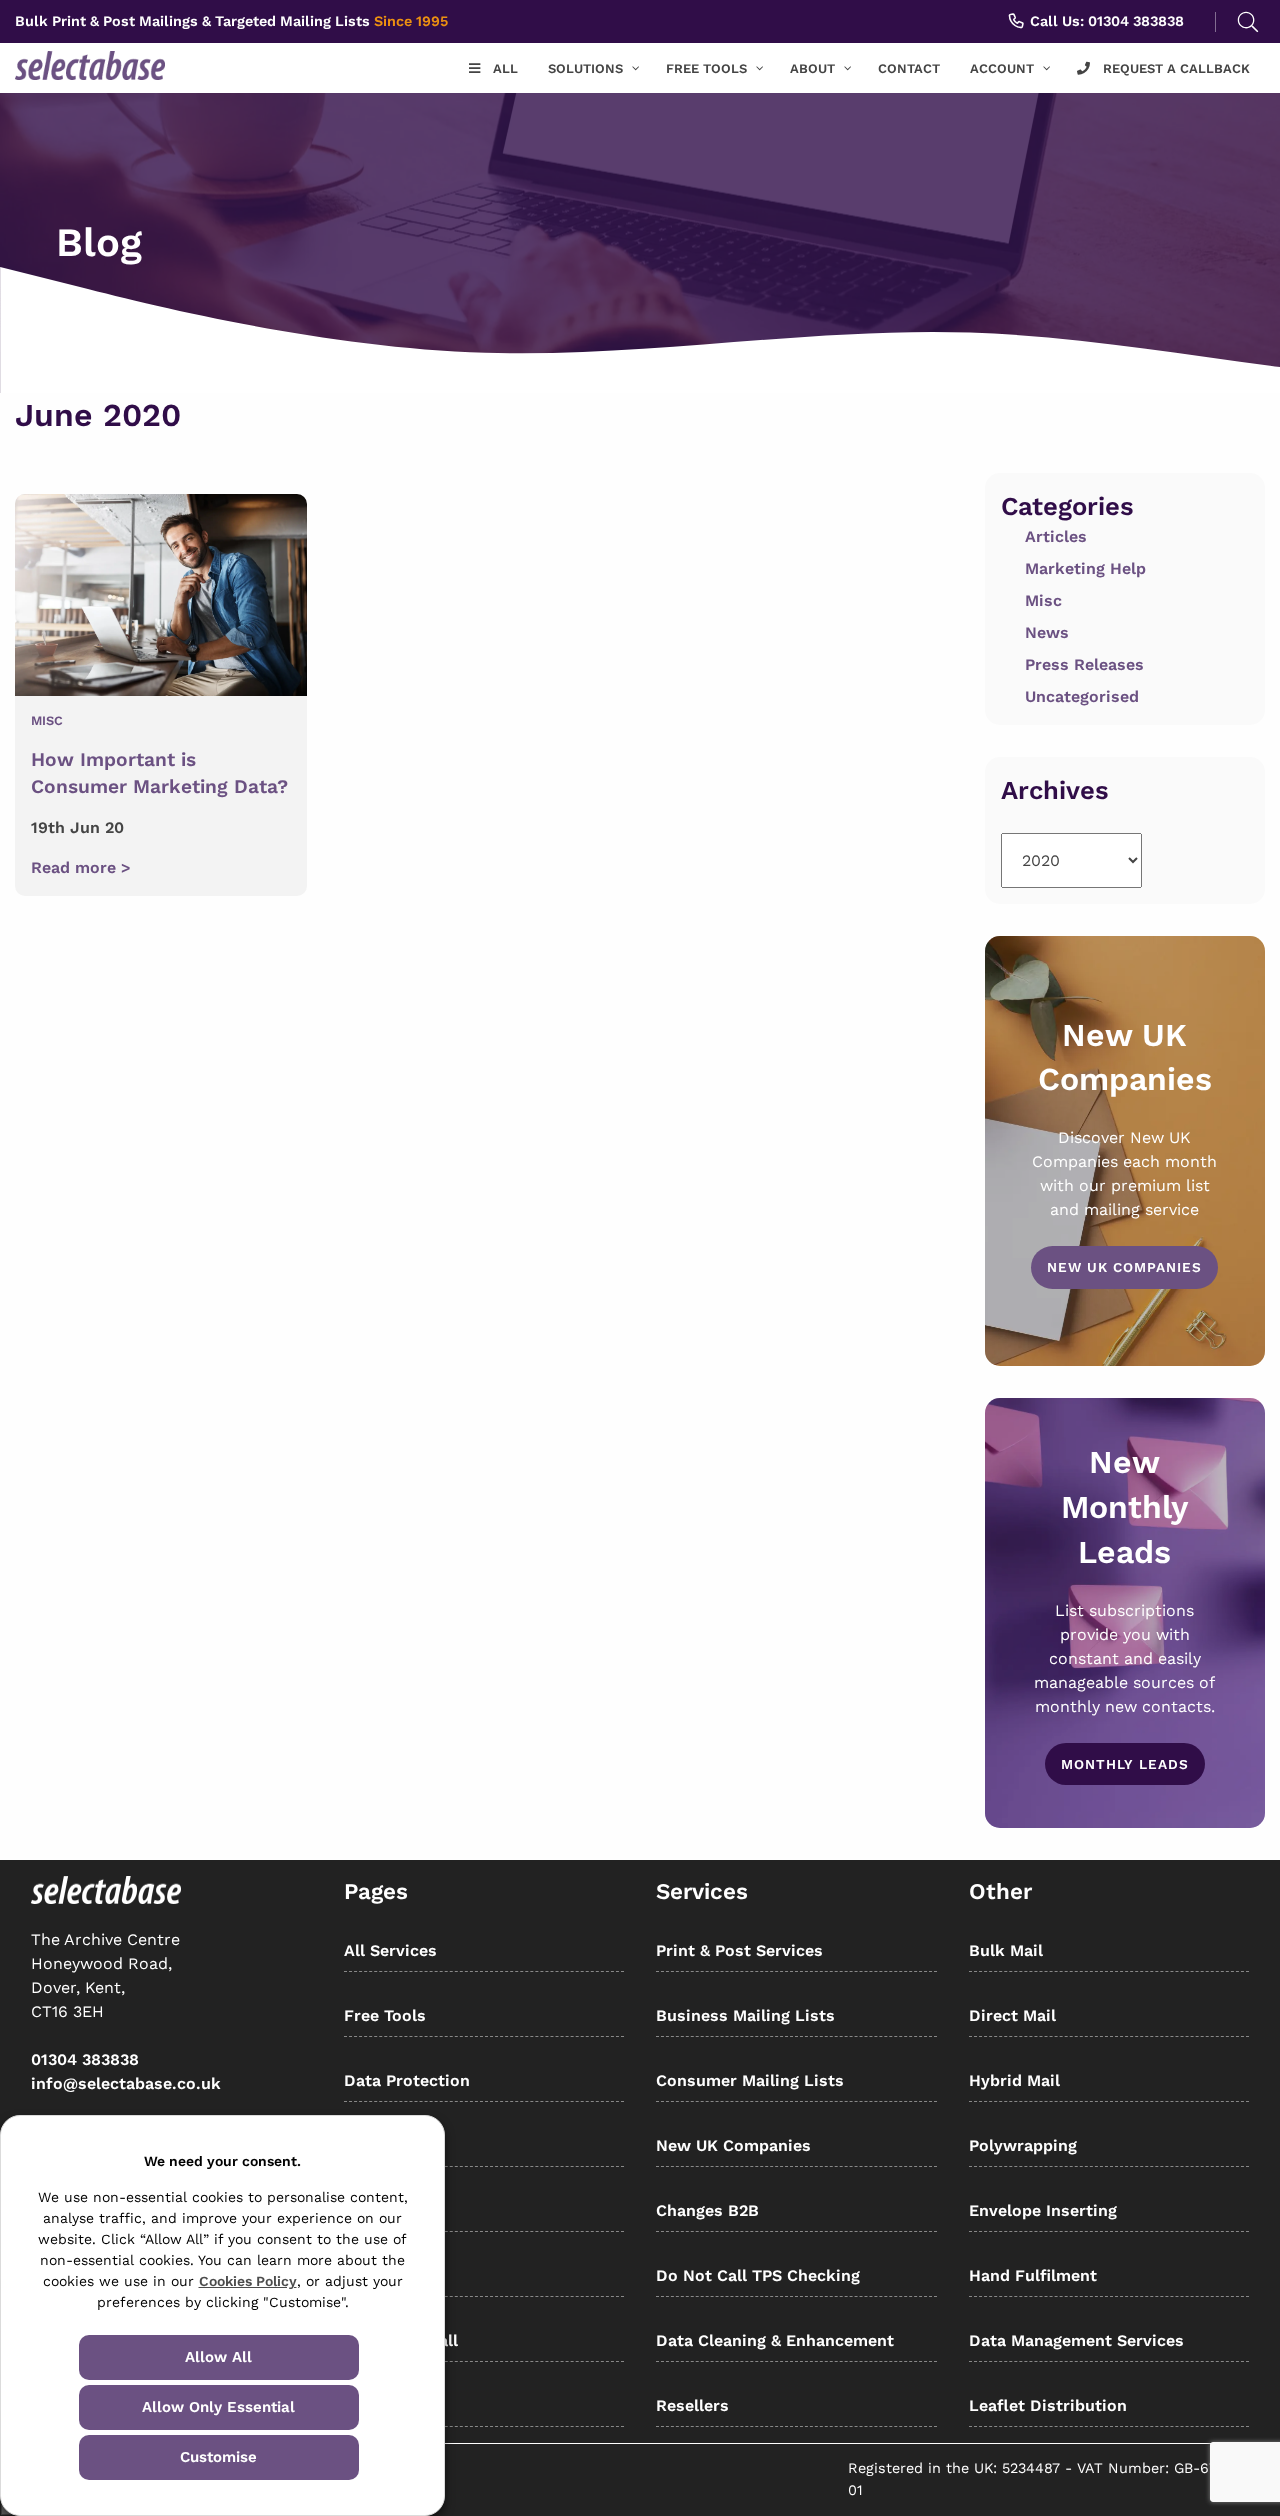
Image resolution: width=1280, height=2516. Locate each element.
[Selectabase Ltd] (119, 65)
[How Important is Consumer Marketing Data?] (161, 599)
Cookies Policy (248, 2281)
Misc (47, 720)
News (1047, 632)
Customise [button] (218, 2457)
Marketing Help (1085, 568)
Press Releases (1084, 664)
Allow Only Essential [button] (218, 2407)
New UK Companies (1124, 1267)
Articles (1056, 536)
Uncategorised (1082, 696)
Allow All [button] (218, 2357)
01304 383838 (85, 2059)
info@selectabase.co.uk (126, 2083)
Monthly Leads (1125, 1764)
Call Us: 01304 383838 (1105, 21)
